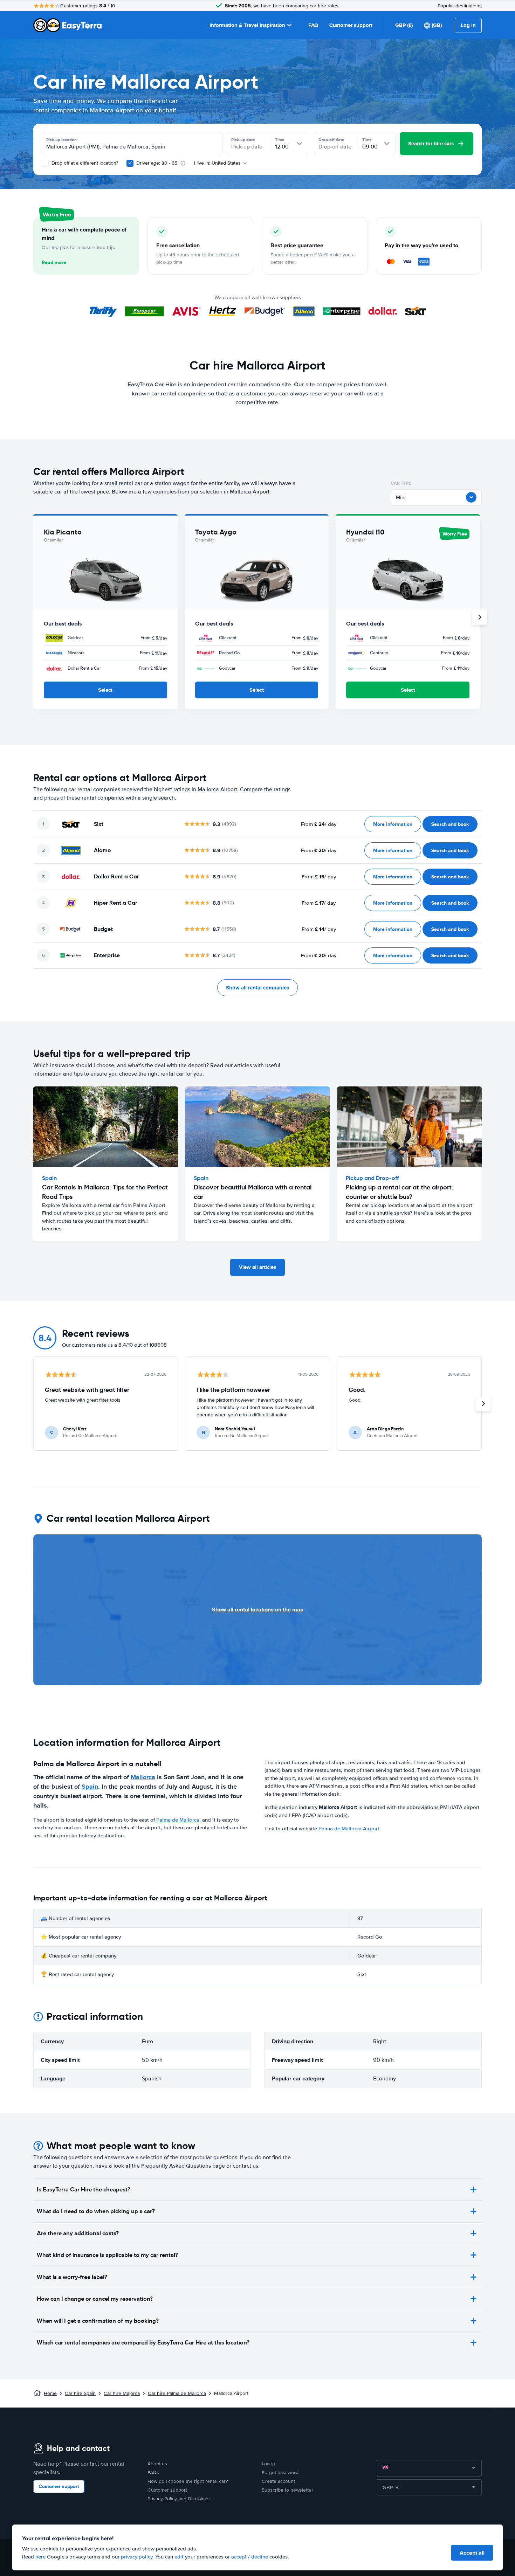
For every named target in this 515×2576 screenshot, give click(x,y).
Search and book (450, 824)
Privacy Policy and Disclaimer (179, 2499)
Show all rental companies (257, 988)
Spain (90, 1787)
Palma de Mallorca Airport (349, 1829)
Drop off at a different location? (84, 163)
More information (393, 824)
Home (50, 2393)
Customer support (351, 25)
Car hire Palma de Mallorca (177, 2393)
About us (157, 2464)
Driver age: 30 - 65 (157, 163)
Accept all (472, 2553)
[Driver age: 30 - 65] (130, 163)
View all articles (257, 1267)
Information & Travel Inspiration (247, 25)
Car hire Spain (80, 2393)
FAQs (153, 2473)
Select (105, 690)
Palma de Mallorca (178, 1820)
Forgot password (280, 2473)
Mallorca (143, 1777)
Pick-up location (61, 140)
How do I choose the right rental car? (188, 2481)
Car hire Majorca (122, 2393)
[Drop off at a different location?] (45, 163)
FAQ (313, 25)
